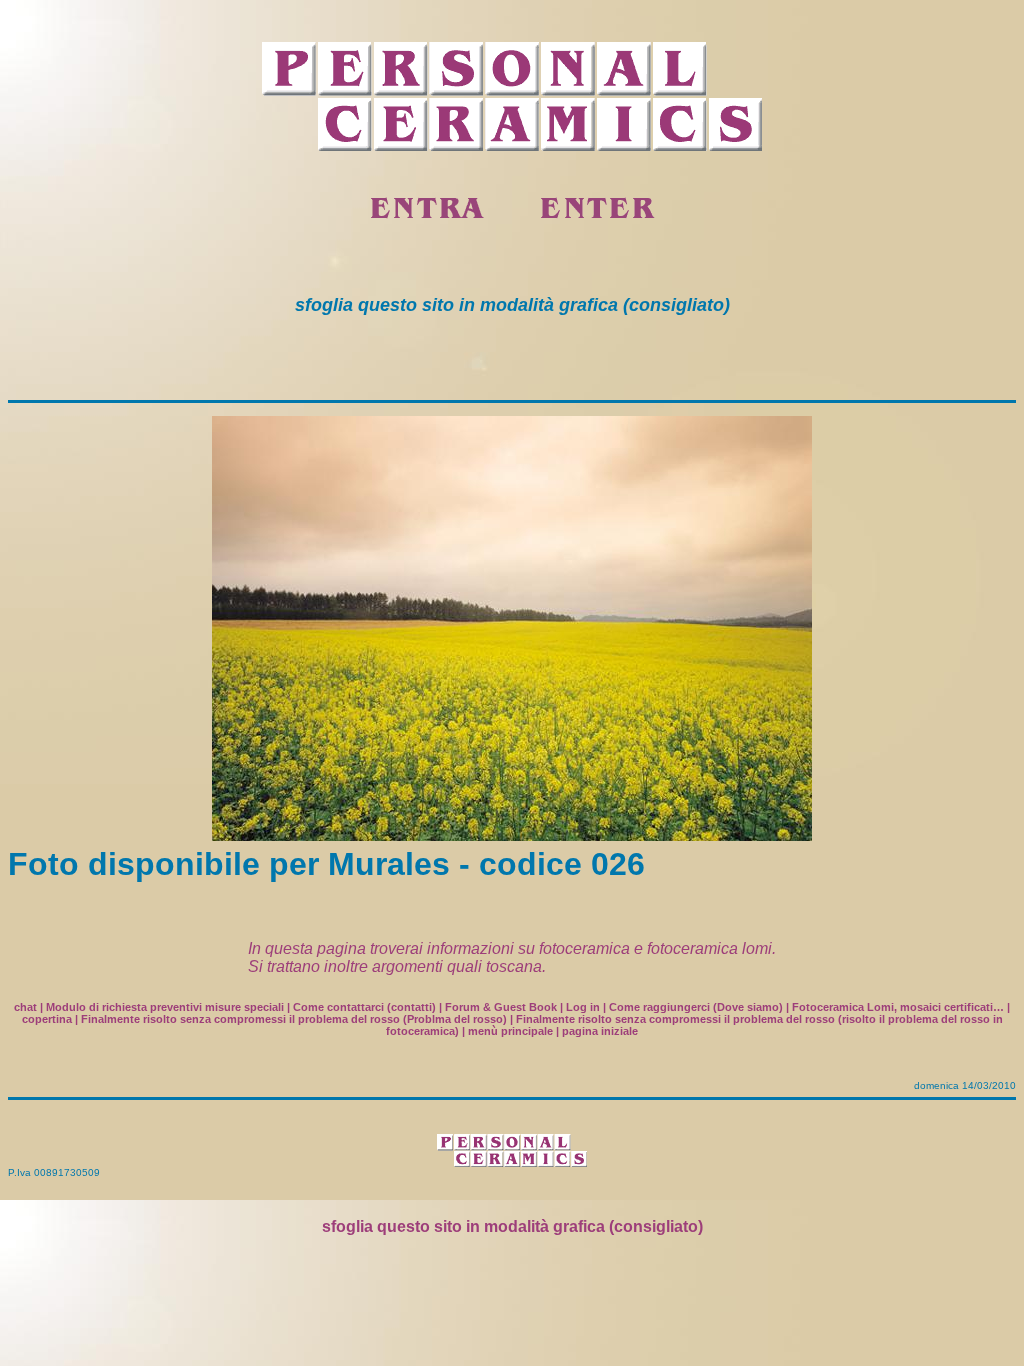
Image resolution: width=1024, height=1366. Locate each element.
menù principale (510, 1031)
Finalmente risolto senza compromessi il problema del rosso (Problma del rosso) (294, 1019)
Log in (583, 1007)
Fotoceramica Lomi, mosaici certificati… (898, 1007)
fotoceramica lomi (709, 948)
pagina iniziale (600, 1031)
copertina (47, 1019)
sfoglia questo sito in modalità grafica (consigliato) (512, 1226)
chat (25, 1007)
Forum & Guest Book (501, 1007)
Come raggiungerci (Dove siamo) (696, 1007)
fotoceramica (584, 948)
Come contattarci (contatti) (364, 1007)
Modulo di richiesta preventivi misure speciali (165, 1007)
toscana (514, 966)
